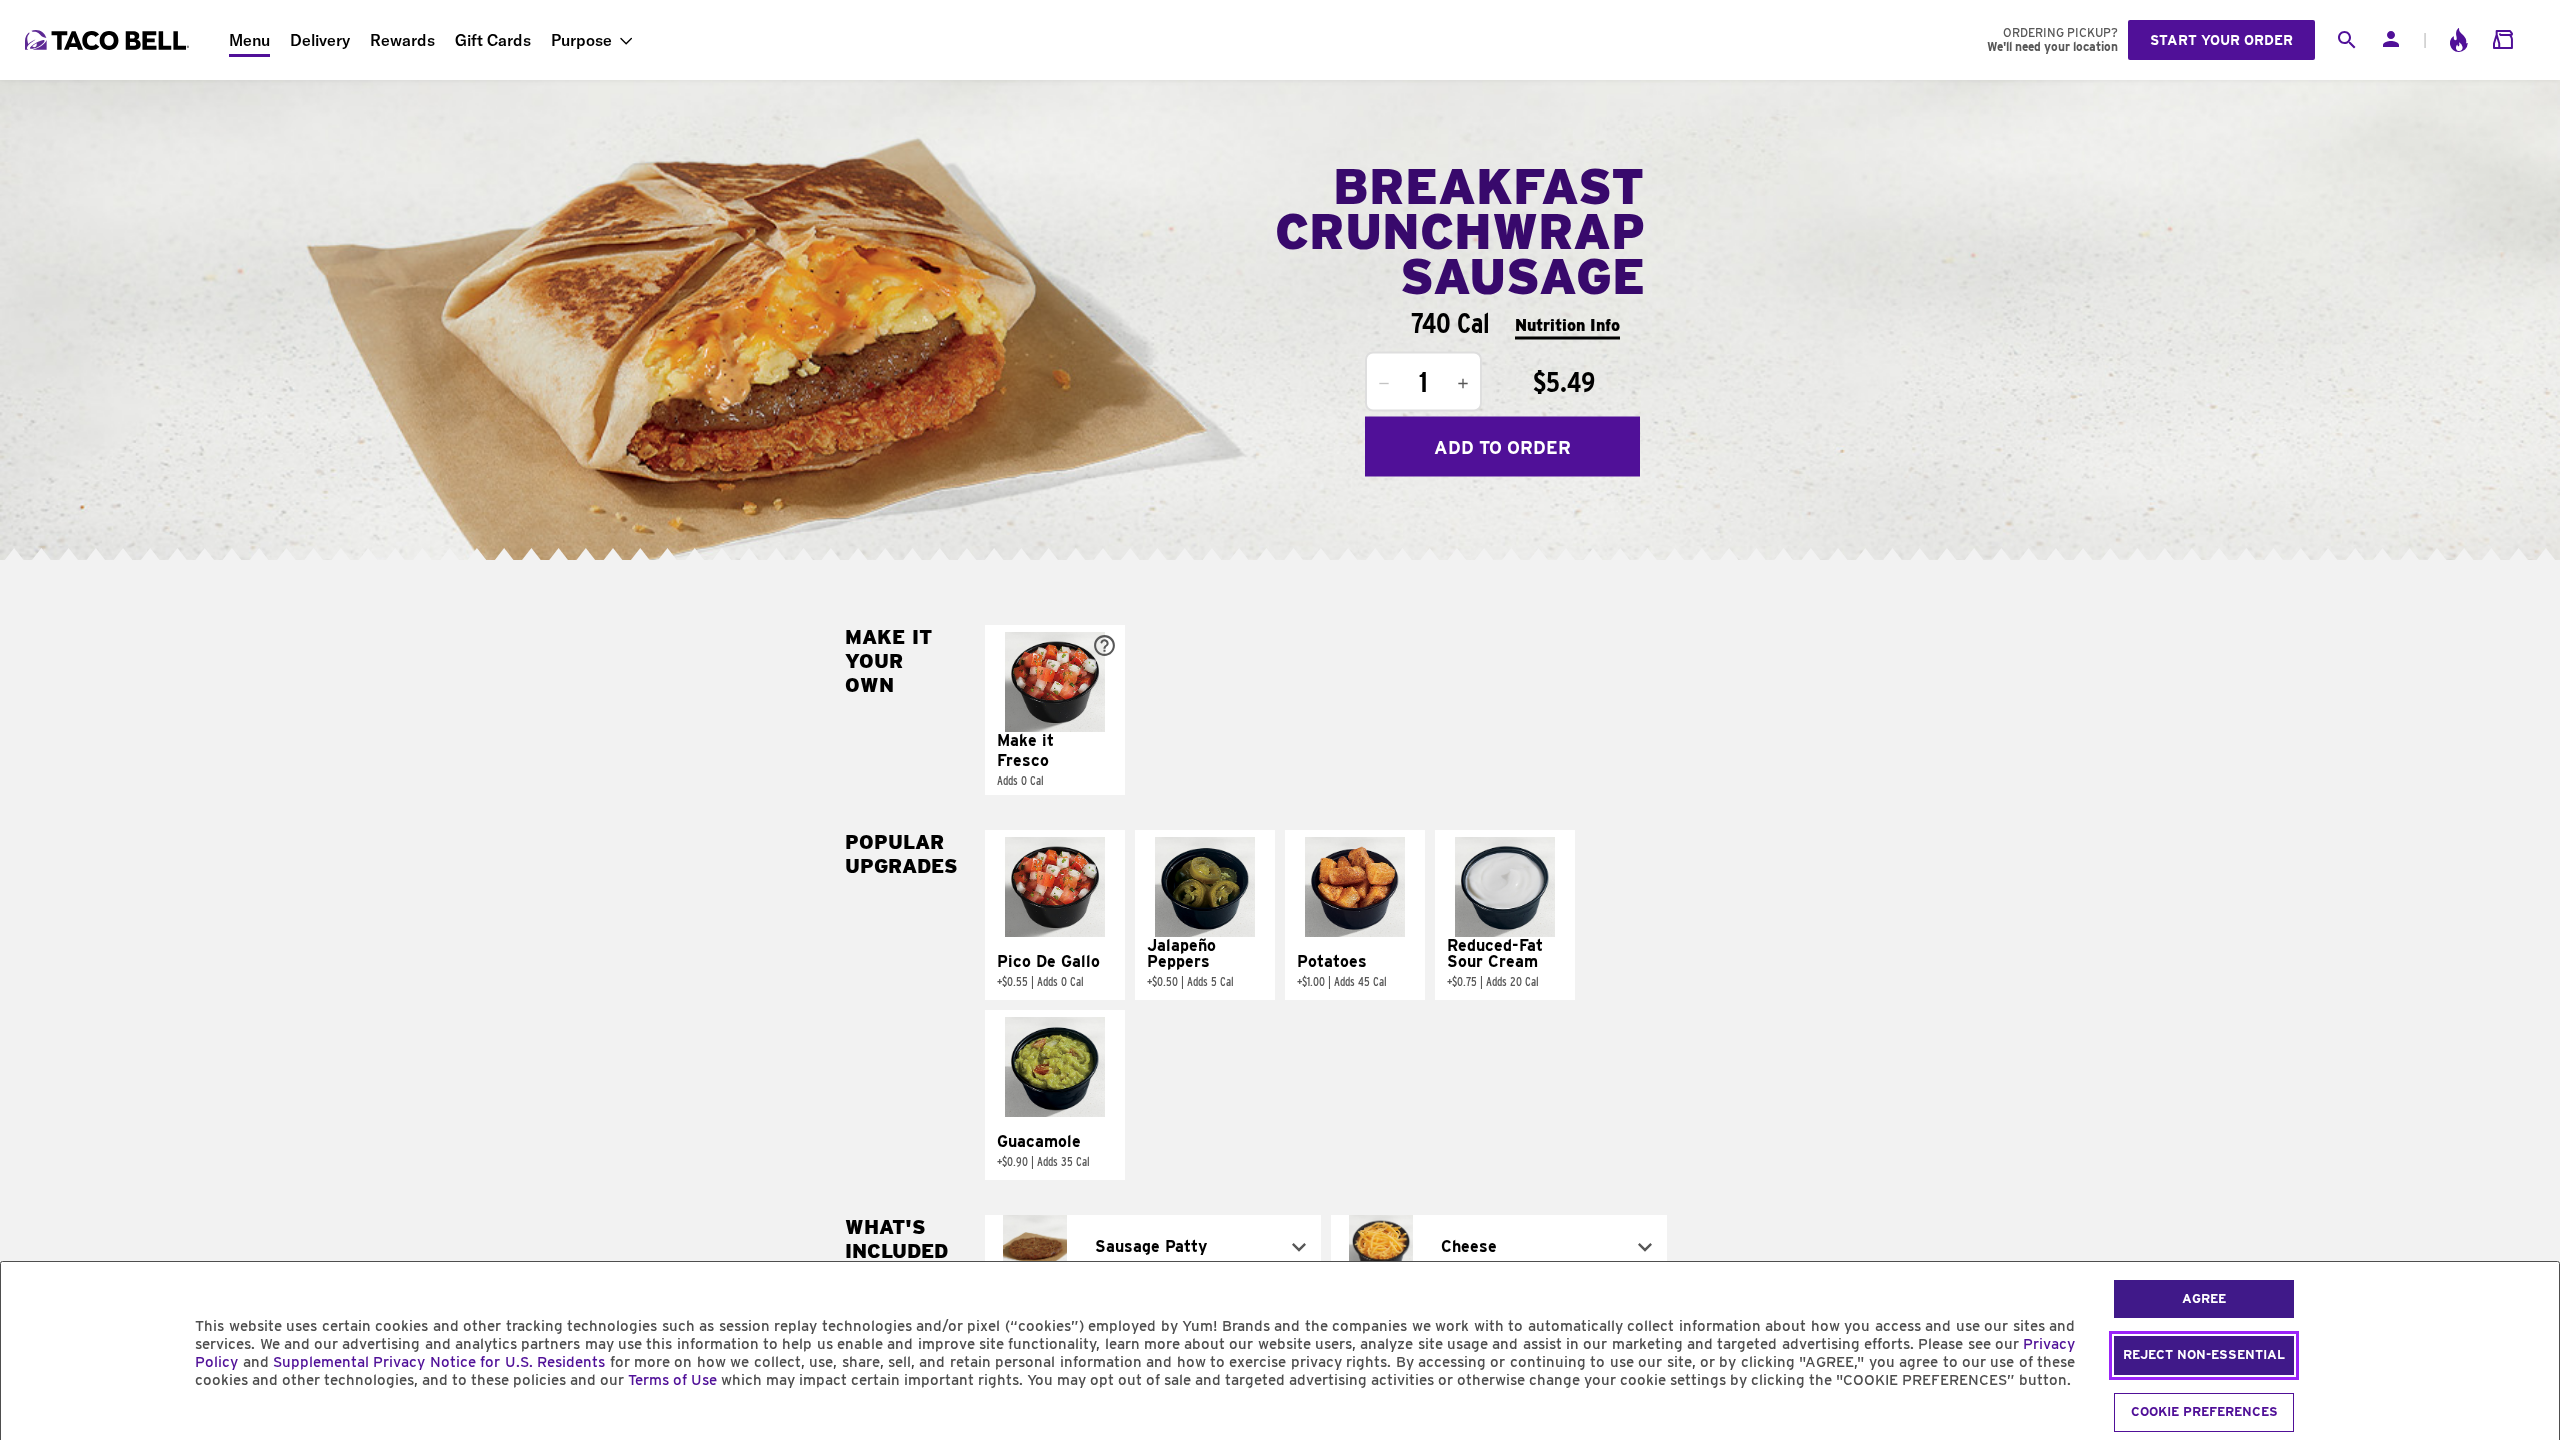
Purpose (581, 40)
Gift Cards (493, 40)
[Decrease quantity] (1384, 384)
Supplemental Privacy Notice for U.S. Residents (439, 1362)
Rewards (402, 40)
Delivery (320, 40)
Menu (249, 40)
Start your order (2221, 40)
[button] (1055, 710)
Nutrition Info (1567, 324)
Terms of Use (672, 1380)
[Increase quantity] (1463, 384)
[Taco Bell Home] (109, 40)
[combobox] (1153, 1247)
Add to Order (1502, 446)
